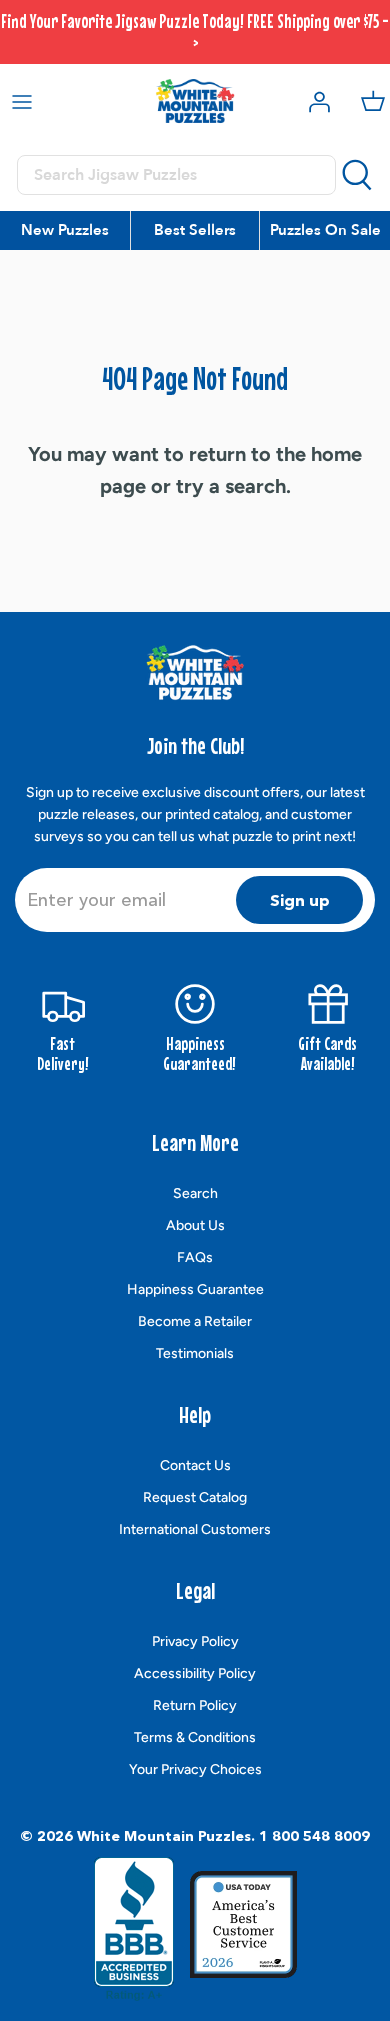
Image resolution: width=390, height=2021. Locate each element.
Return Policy (195, 1705)
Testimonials (195, 1353)
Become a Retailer (195, 1321)
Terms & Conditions (195, 1737)
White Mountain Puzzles (164, 1836)
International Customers (195, 1529)
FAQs (195, 1257)
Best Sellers (195, 230)
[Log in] (314, 101)
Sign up (300, 900)
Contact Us (195, 1465)
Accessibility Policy (195, 1673)
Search (195, 1193)
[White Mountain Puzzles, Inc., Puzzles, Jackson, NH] (134, 1929)
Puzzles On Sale (325, 230)
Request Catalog (195, 1497)
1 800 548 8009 (314, 1836)
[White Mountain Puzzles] (195, 101)
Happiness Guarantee (195, 1289)
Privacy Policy (195, 1641)
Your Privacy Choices (195, 1769)
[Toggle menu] (22, 101)
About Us (195, 1225)
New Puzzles (65, 230)
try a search (231, 486)
